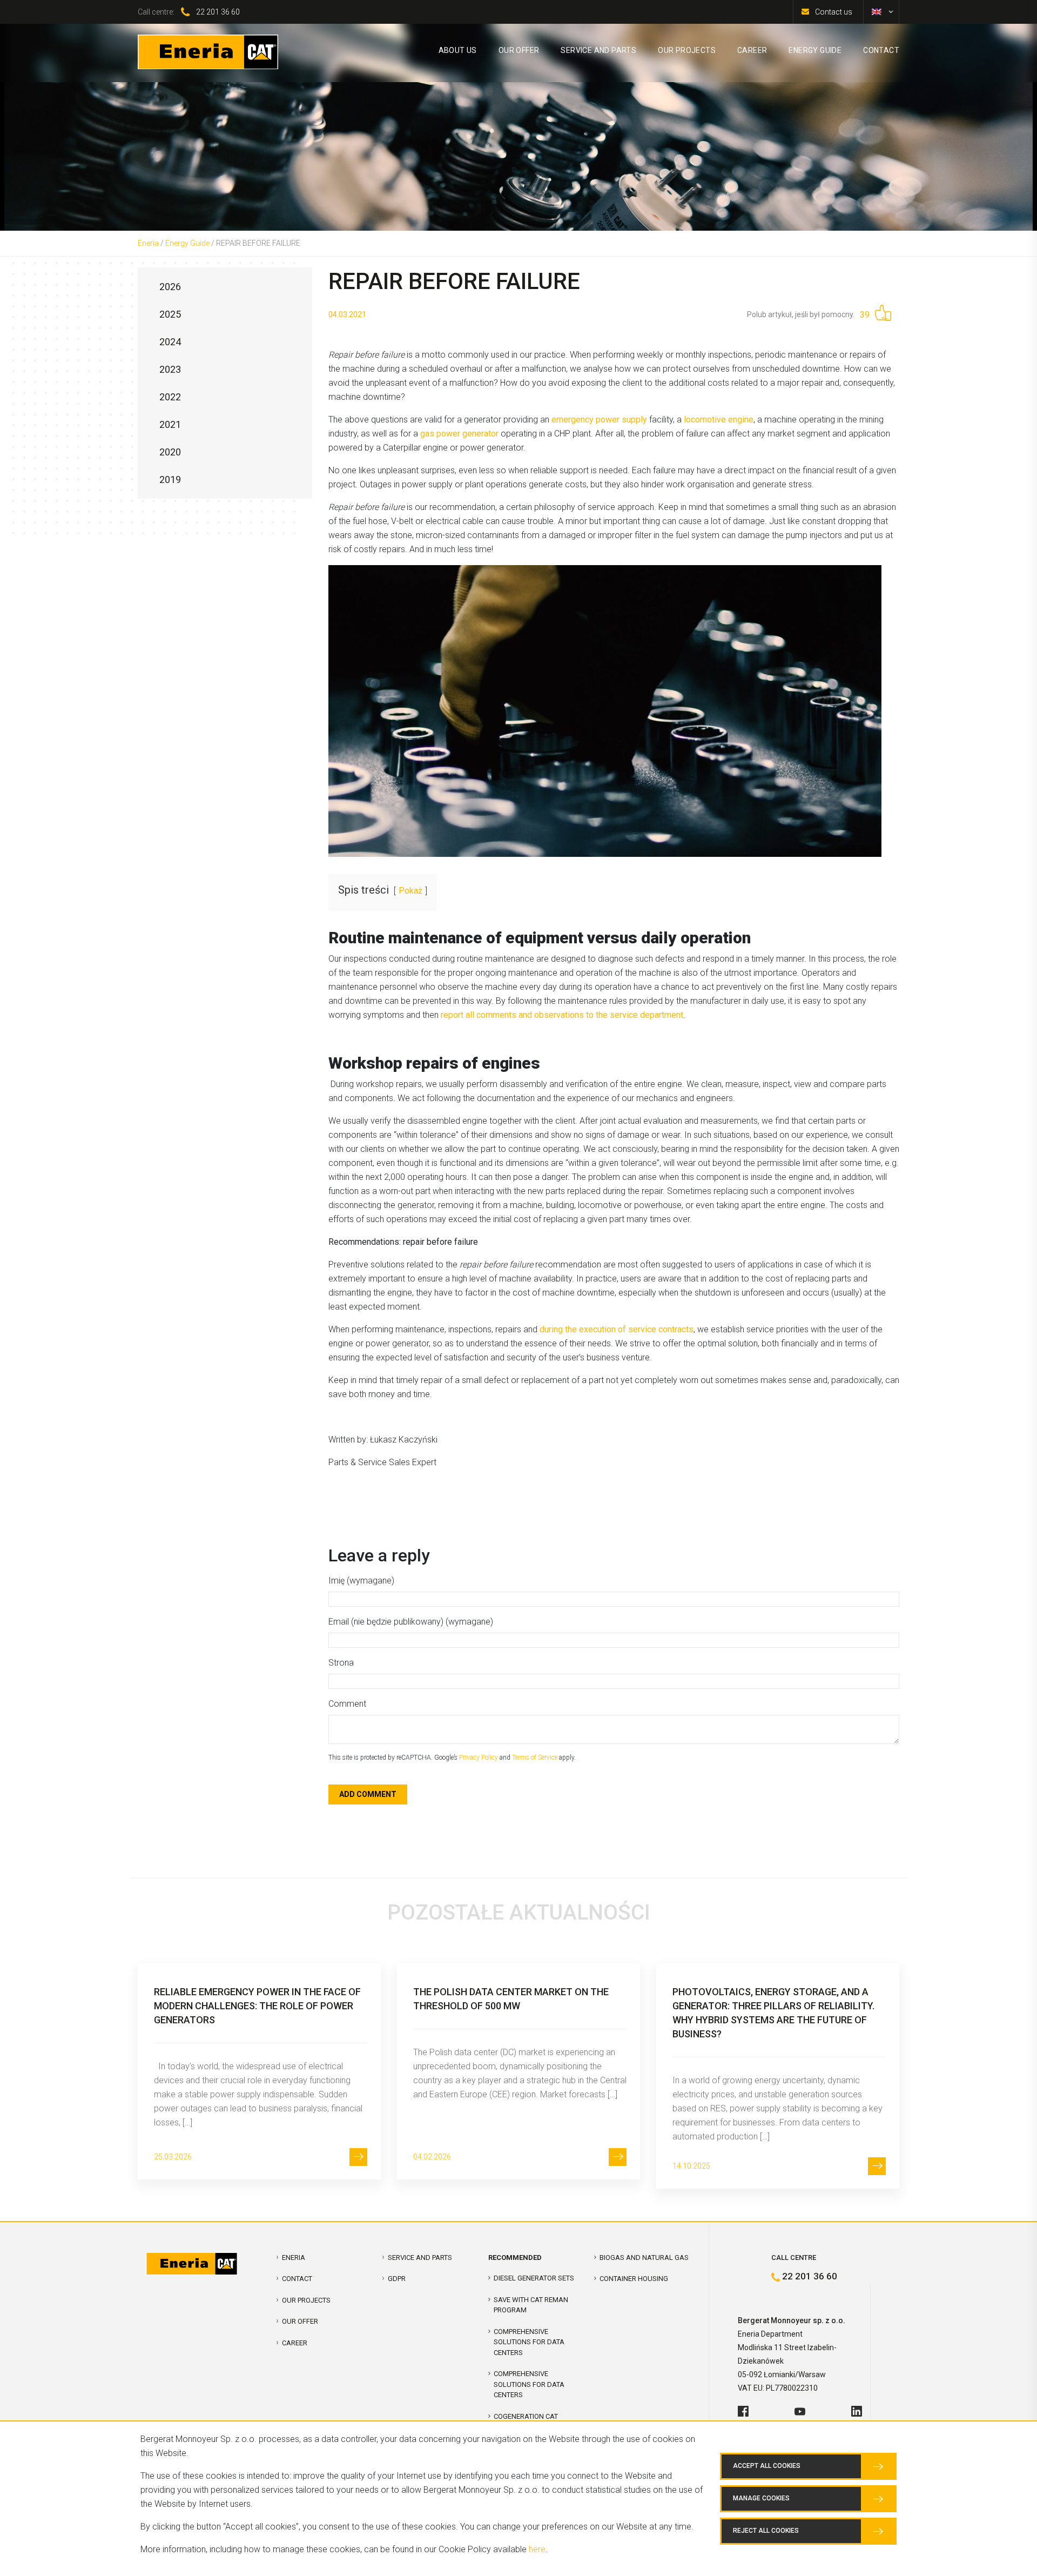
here (537, 2549)
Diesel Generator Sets (534, 2278)
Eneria (148, 243)
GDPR (397, 2279)
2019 (170, 479)
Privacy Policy (479, 1757)
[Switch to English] (877, 12)
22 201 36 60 (218, 12)
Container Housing (634, 2279)
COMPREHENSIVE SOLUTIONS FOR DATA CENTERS (529, 2342)
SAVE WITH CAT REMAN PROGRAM (531, 2305)
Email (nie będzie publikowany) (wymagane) (411, 1622)
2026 (170, 287)
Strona (341, 1663)
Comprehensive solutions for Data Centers (529, 2384)
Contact (297, 2279)
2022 (170, 397)
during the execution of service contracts (617, 1329)
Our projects (306, 2300)
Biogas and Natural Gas (644, 2258)
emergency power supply (599, 420)
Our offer (300, 2321)
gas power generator (459, 434)
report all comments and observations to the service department (562, 1015)
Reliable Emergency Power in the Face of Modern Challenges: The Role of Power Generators (257, 2006)
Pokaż (410, 891)
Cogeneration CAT (526, 2416)
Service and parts (420, 2258)
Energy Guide (187, 243)
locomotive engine (719, 420)
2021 (170, 424)
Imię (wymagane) (361, 1581)
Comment (347, 1704)
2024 (170, 342)
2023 (170, 369)
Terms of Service (535, 1757)
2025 (170, 314)
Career (295, 2343)
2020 (170, 452)
